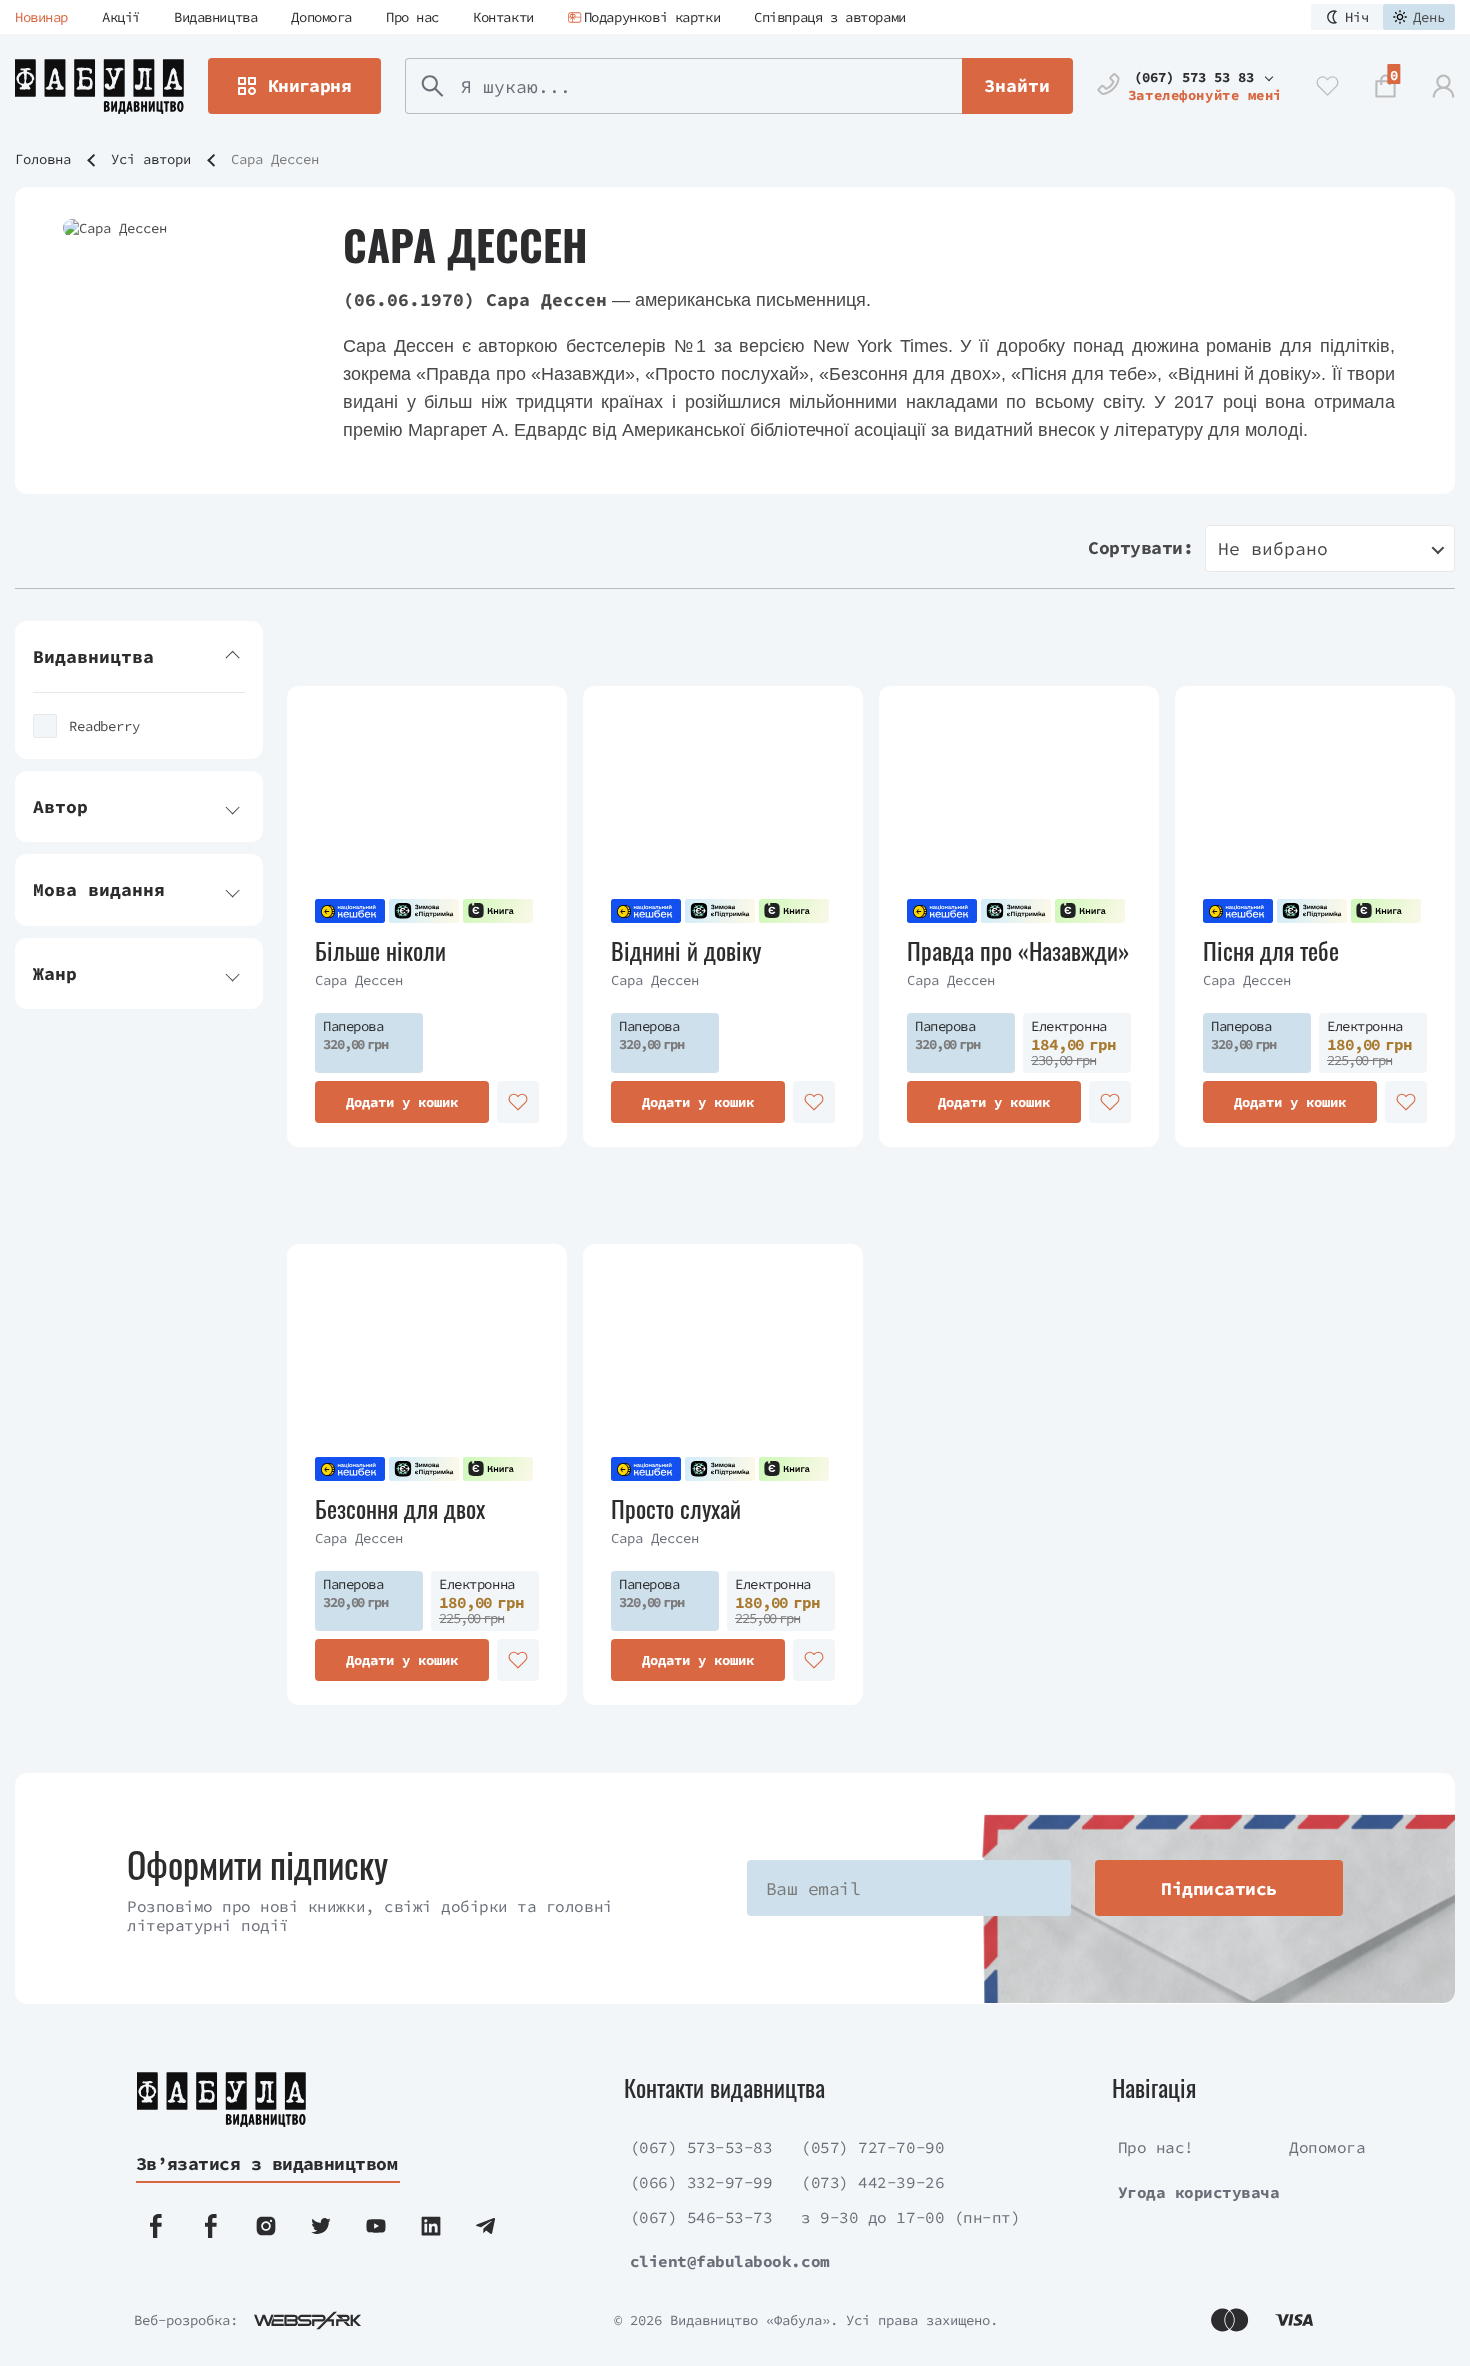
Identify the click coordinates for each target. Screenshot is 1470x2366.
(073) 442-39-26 (872, 2182)
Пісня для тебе (1271, 950)
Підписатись (1218, 1888)
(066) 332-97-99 (701, 2182)
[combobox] (1330, 548)
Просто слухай (676, 1508)
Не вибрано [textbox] (1273, 548)
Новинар (41, 17)
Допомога (321, 17)
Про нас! (1156, 2147)
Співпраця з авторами (830, 17)
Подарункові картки (652, 17)
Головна (43, 159)
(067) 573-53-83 (701, 2147)
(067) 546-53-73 (701, 2217)
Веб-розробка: (186, 2320)
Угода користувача (1199, 2192)
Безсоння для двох (400, 1508)
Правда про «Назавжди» (1018, 950)
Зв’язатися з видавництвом (267, 2163)
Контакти (503, 17)
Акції (121, 17)
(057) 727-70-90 (872, 2147)
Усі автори (151, 159)
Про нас (412, 17)
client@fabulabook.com (730, 2261)
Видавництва (215, 17)
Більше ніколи (380, 950)
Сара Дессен (359, 980)
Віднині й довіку (686, 950)
